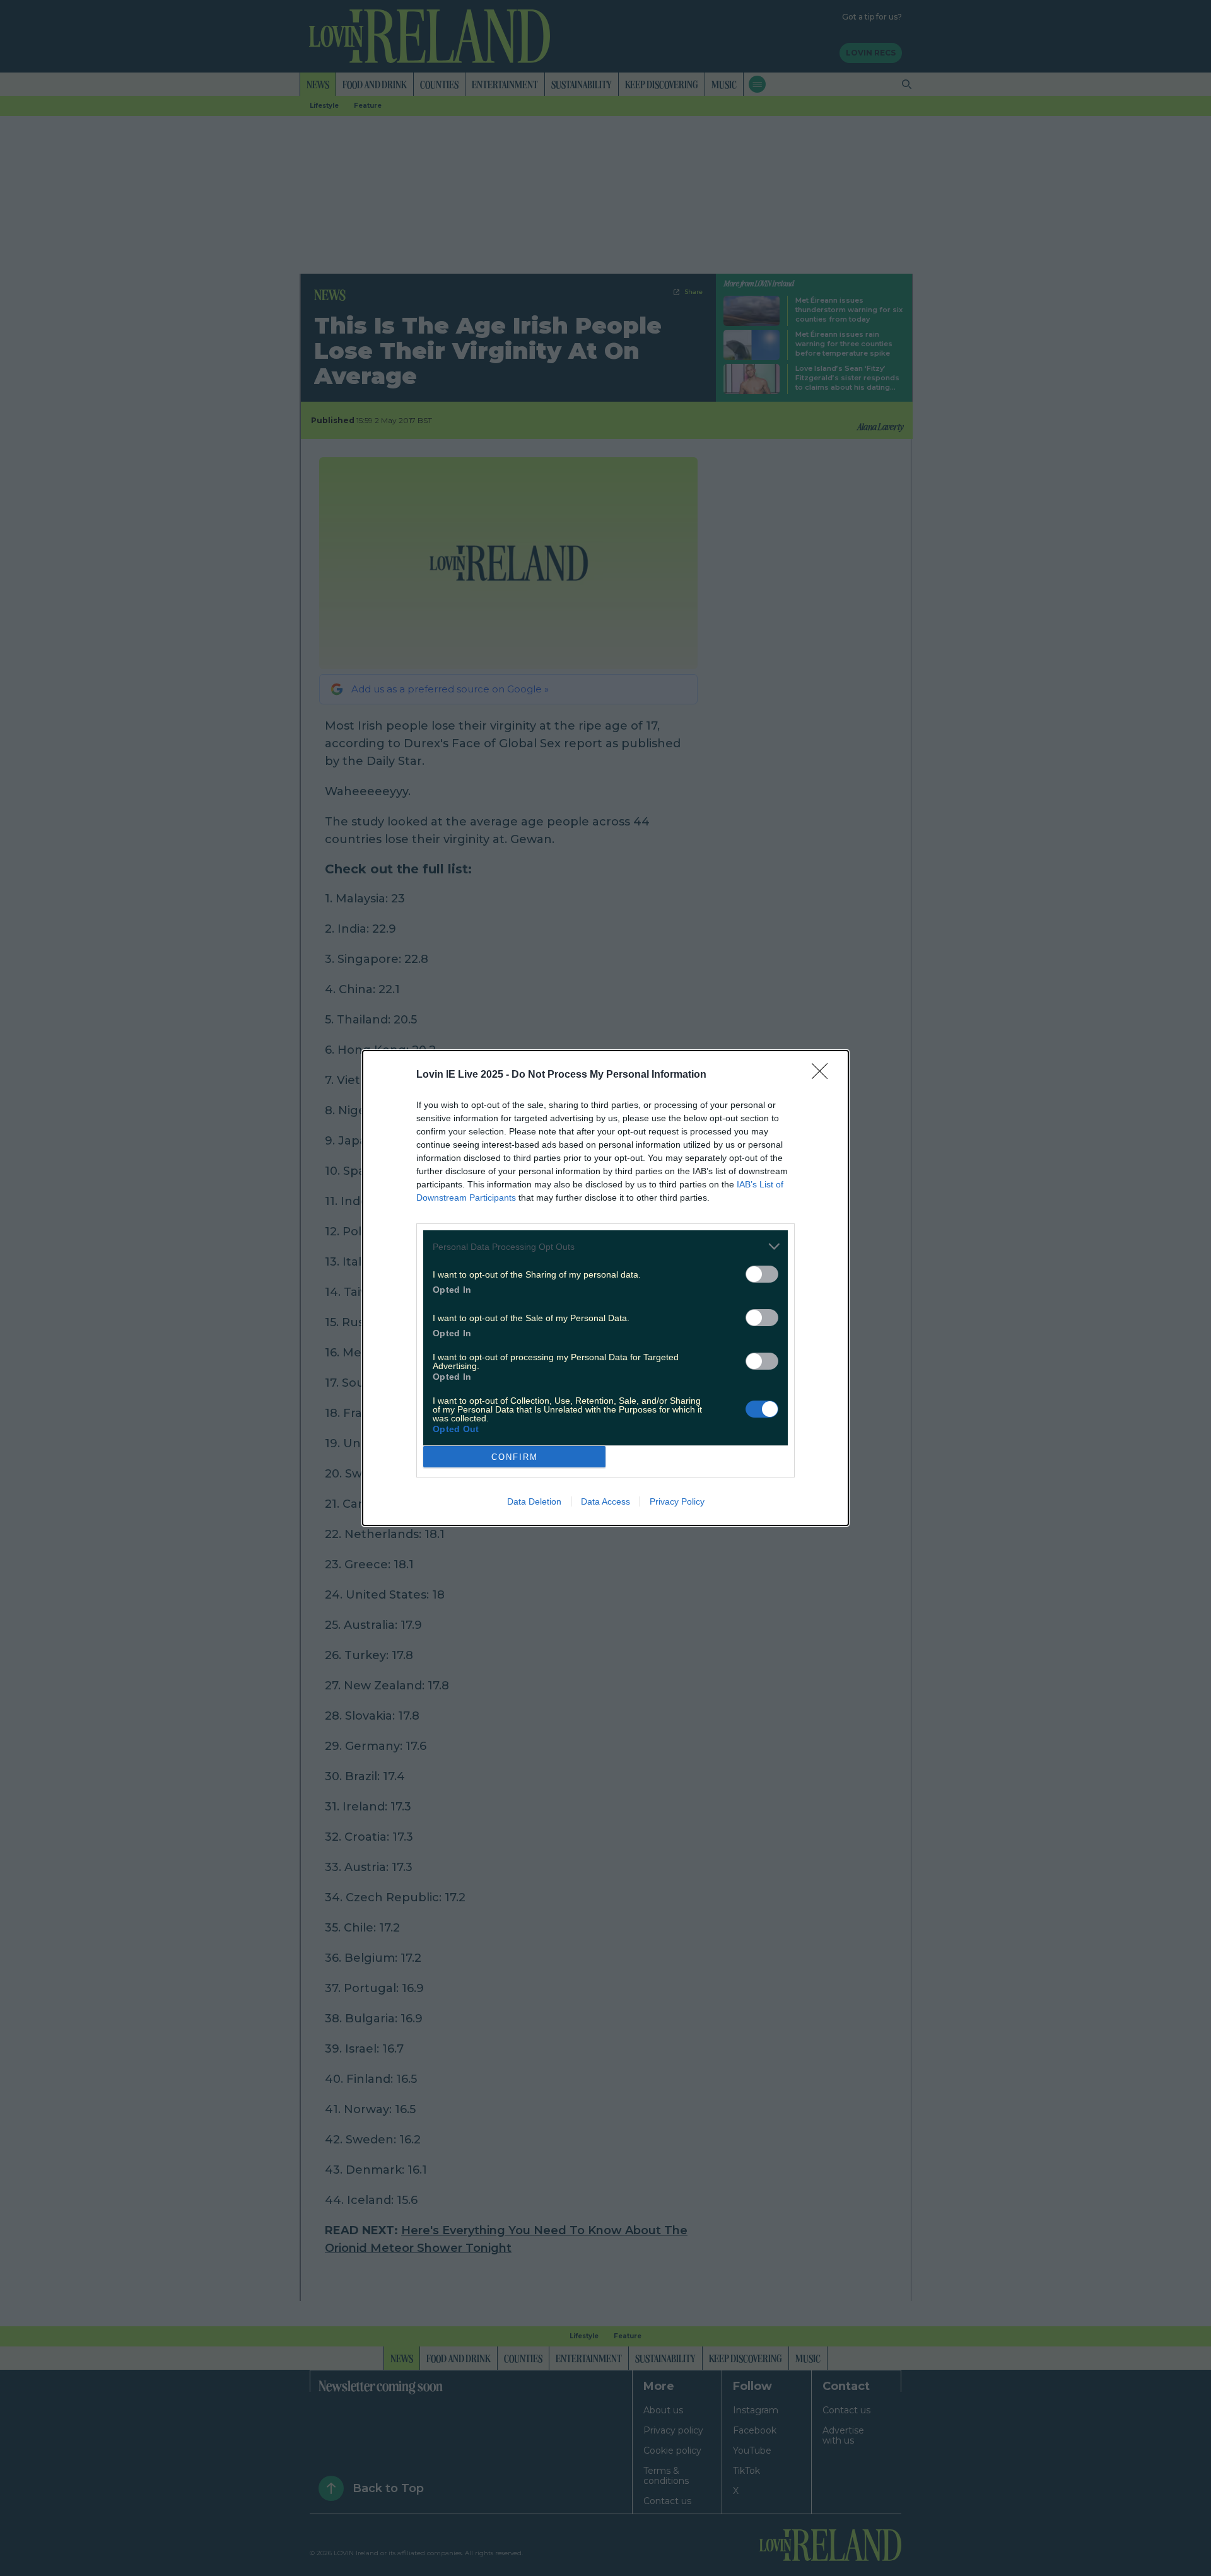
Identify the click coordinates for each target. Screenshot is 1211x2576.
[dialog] (605, 1288)
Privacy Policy (677, 1501)
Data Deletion (534, 1501)
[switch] (762, 1274)
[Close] (824, 1075)
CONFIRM (515, 1457)
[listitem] (605, 1246)
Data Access (605, 1501)
